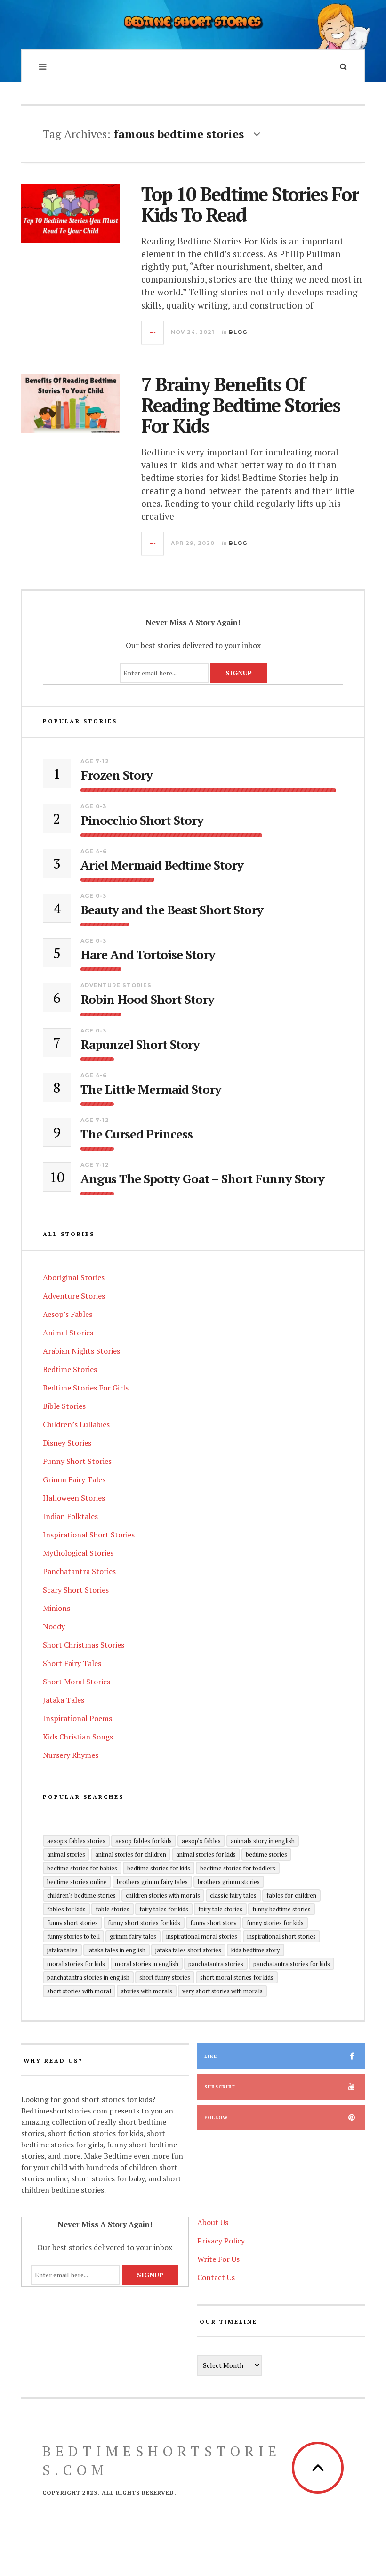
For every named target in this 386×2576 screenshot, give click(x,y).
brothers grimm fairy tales (152, 1882)
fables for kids (66, 1909)
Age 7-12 (95, 761)
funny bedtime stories (281, 1909)
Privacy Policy (221, 2241)
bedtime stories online (77, 1882)
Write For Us (218, 2259)
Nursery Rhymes (71, 1755)
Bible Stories (64, 1406)
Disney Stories (67, 1443)
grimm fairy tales (133, 1936)
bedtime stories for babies (82, 1868)
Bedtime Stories (70, 1369)
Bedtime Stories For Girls (86, 1388)
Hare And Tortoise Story (148, 955)
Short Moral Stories (76, 1682)
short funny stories (165, 1977)
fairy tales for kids (164, 1909)
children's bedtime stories (81, 1895)
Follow (216, 2117)
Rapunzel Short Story (140, 1044)
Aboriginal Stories (74, 1277)
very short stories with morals (222, 1991)
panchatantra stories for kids (292, 1964)
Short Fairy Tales (72, 1663)
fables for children (291, 1895)
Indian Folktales (70, 1516)
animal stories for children (131, 1854)
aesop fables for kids (144, 1841)
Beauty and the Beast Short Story (172, 910)
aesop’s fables (201, 1841)
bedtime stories (266, 1854)
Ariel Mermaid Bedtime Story (162, 865)
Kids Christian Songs (78, 1737)
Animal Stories (68, 1333)
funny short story (213, 1923)
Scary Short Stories (76, 1590)
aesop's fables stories (76, 1841)
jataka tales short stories (188, 1950)
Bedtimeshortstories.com (162, 2461)
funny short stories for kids (144, 1923)
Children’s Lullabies (76, 1424)
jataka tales (62, 1950)
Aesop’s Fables (68, 1314)
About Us (213, 2222)
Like (211, 2056)
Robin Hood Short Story (147, 999)
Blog (238, 332)
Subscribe (220, 2087)
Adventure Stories (116, 985)
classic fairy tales (233, 1895)
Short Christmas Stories (84, 1645)
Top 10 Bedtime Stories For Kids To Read (250, 204)
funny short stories (72, 1923)
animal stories (66, 1854)
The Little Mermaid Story (151, 1089)
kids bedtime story (256, 1950)
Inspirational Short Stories (89, 1535)
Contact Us (216, 2277)
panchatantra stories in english (88, 1977)
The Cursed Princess (137, 1134)
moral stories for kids (76, 1964)
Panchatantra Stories (79, 1571)
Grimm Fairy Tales (74, 1479)
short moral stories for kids (237, 1977)
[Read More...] (153, 333)
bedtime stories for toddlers (238, 1868)
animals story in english (263, 1841)
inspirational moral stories (202, 1936)
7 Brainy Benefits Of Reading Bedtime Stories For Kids (241, 405)
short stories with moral (79, 1991)
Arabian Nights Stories (81, 1351)
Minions (56, 1608)
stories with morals (147, 1991)
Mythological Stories (78, 1553)
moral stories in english (147, 1964)
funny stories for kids (275, 1923)
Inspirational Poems (77, 1718)
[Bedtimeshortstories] (193, 24)
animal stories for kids (206, 1854)
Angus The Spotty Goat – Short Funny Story (202, 1179)
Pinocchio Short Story (142, 820)
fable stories (113, 1909)
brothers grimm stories (229, 1882)
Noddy (54, 1626)
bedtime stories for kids (159, 1868)
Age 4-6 (94, 851)
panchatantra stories (216, 1964)
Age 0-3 (93, 806)
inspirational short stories (281, 1936)
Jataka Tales (64, 1700)
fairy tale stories (220, 1909)
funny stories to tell (73, 1936)
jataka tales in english (117, 1950)
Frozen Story (117, 775)
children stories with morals (163, 1895)
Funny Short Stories (77, 1461)
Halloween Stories (74, 1498)
